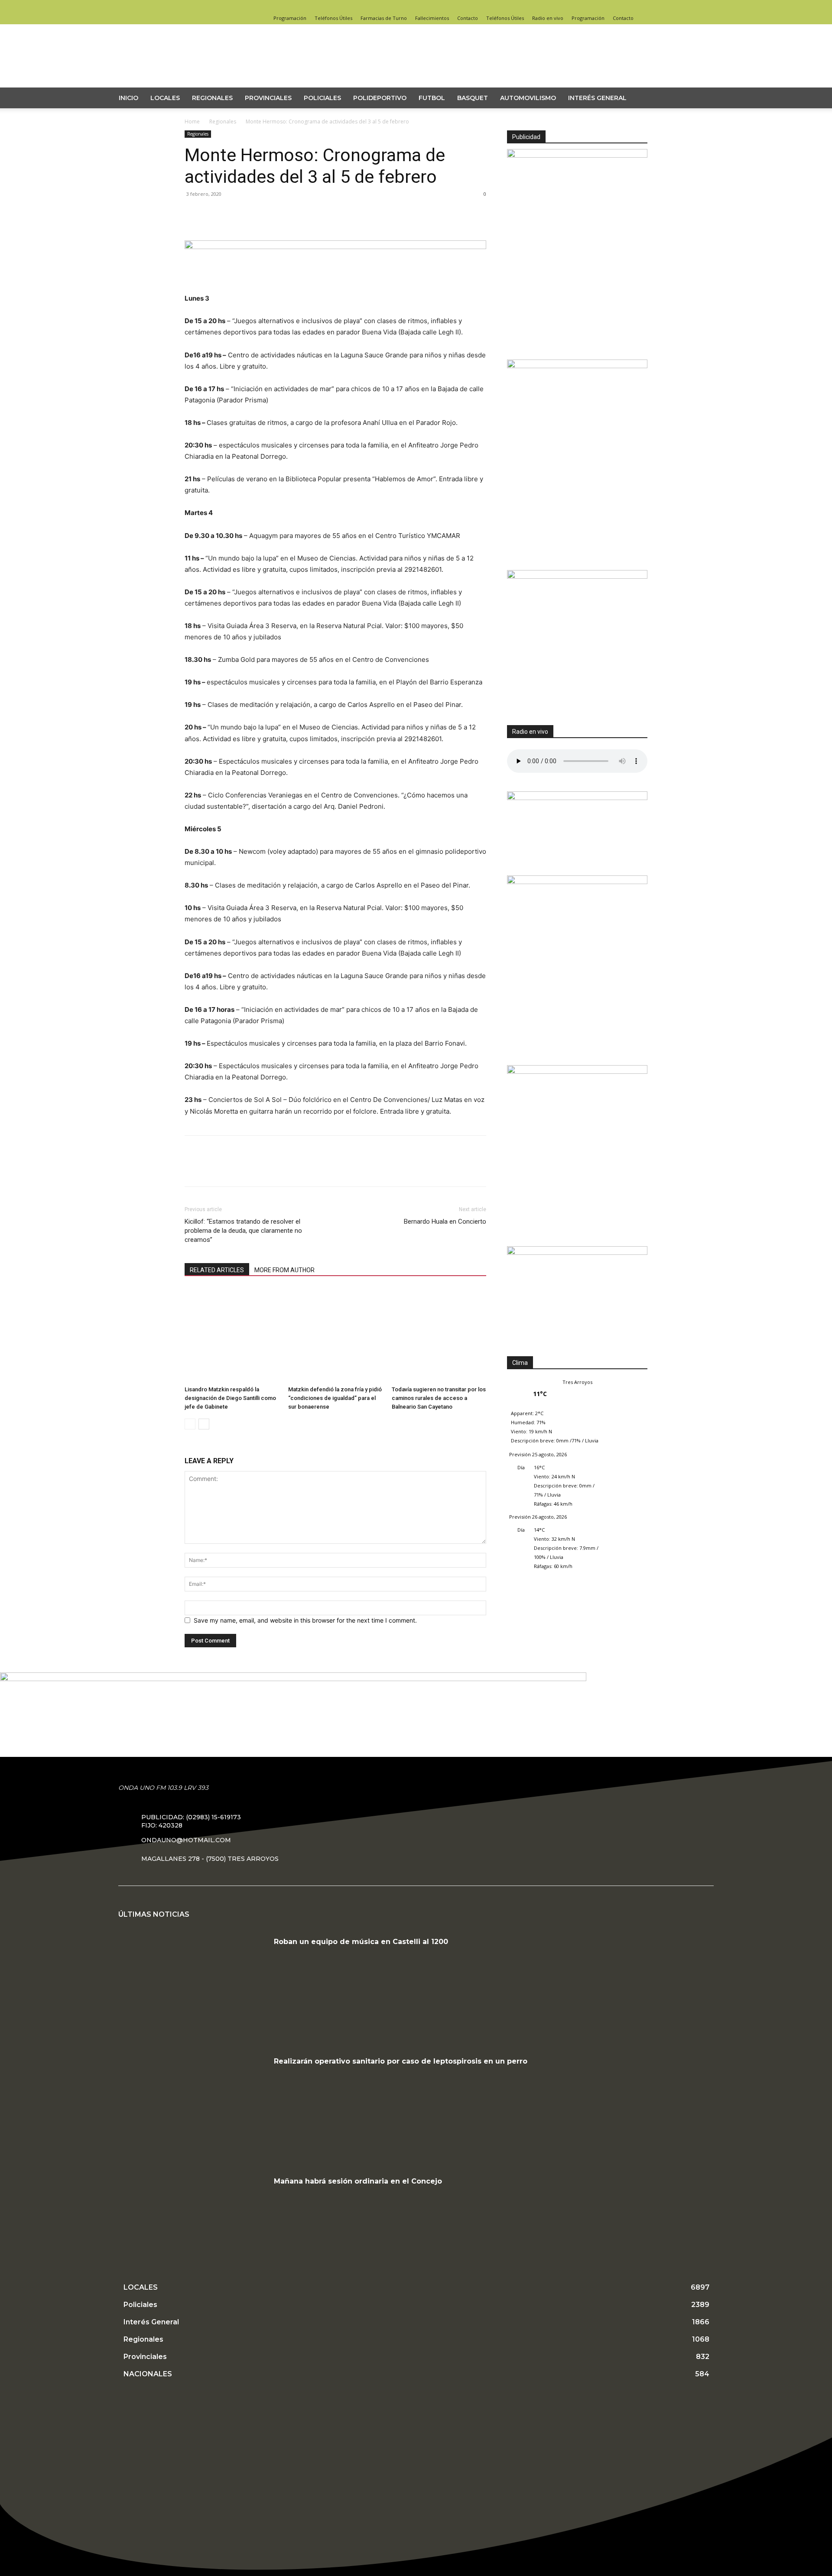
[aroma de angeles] (577, 576)
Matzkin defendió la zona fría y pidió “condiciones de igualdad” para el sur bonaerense (335, 1398)
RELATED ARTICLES (217, 1270)
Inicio (128, 98)
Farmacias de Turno (384, 18)
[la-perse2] (335, 247)
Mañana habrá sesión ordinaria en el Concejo (358, 2181)
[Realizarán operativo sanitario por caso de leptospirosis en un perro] (193, 2107)
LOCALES (165, 98)
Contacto (468, 18)
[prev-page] (190, 1424)
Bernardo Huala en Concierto (445, 1222)
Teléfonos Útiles (333, 18)
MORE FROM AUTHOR (284, 1270)
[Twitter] (641, 6)
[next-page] (204, 1424)
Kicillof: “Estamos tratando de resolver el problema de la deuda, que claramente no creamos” (243, 1231)
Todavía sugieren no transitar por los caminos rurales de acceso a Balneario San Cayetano (439, 1398)
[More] (273, 229)
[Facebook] (612, 6)
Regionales (212, 98)
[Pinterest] (233, 229)
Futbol (432, 98)
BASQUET (473, 98)
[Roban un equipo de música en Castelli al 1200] (193, 1988)
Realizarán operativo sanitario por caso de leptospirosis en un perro (401, 2061)
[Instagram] (627, 6)
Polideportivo (380, 98)
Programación (290, 18)
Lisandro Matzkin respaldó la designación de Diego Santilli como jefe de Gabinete (230, 1398)
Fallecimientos (432, 18)
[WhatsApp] (253, 229)
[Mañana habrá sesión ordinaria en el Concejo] (193, 2227)
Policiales (322, 98)
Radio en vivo (548, 18)
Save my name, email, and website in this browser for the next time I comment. (305, 1620)
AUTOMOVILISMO (528, 98)
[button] (709, 99)
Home (192, 122)
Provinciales (268, 98)
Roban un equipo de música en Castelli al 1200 (361, 1942)
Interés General (597, 98)
